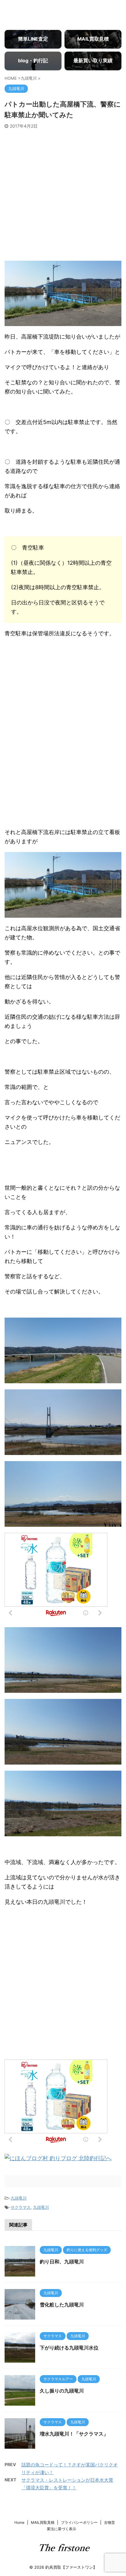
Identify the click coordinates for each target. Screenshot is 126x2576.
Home (19, 2522)
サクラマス (21, 2207)
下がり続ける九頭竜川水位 (69, 2348)
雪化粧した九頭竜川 (62, 2305)
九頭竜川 (19, 2198)
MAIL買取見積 (43, 2522)
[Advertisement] (63, 195)
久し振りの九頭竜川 (62, 2391)
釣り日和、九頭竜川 (62, 2262)
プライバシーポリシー (79, 2522)
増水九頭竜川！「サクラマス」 (74, 2434)
